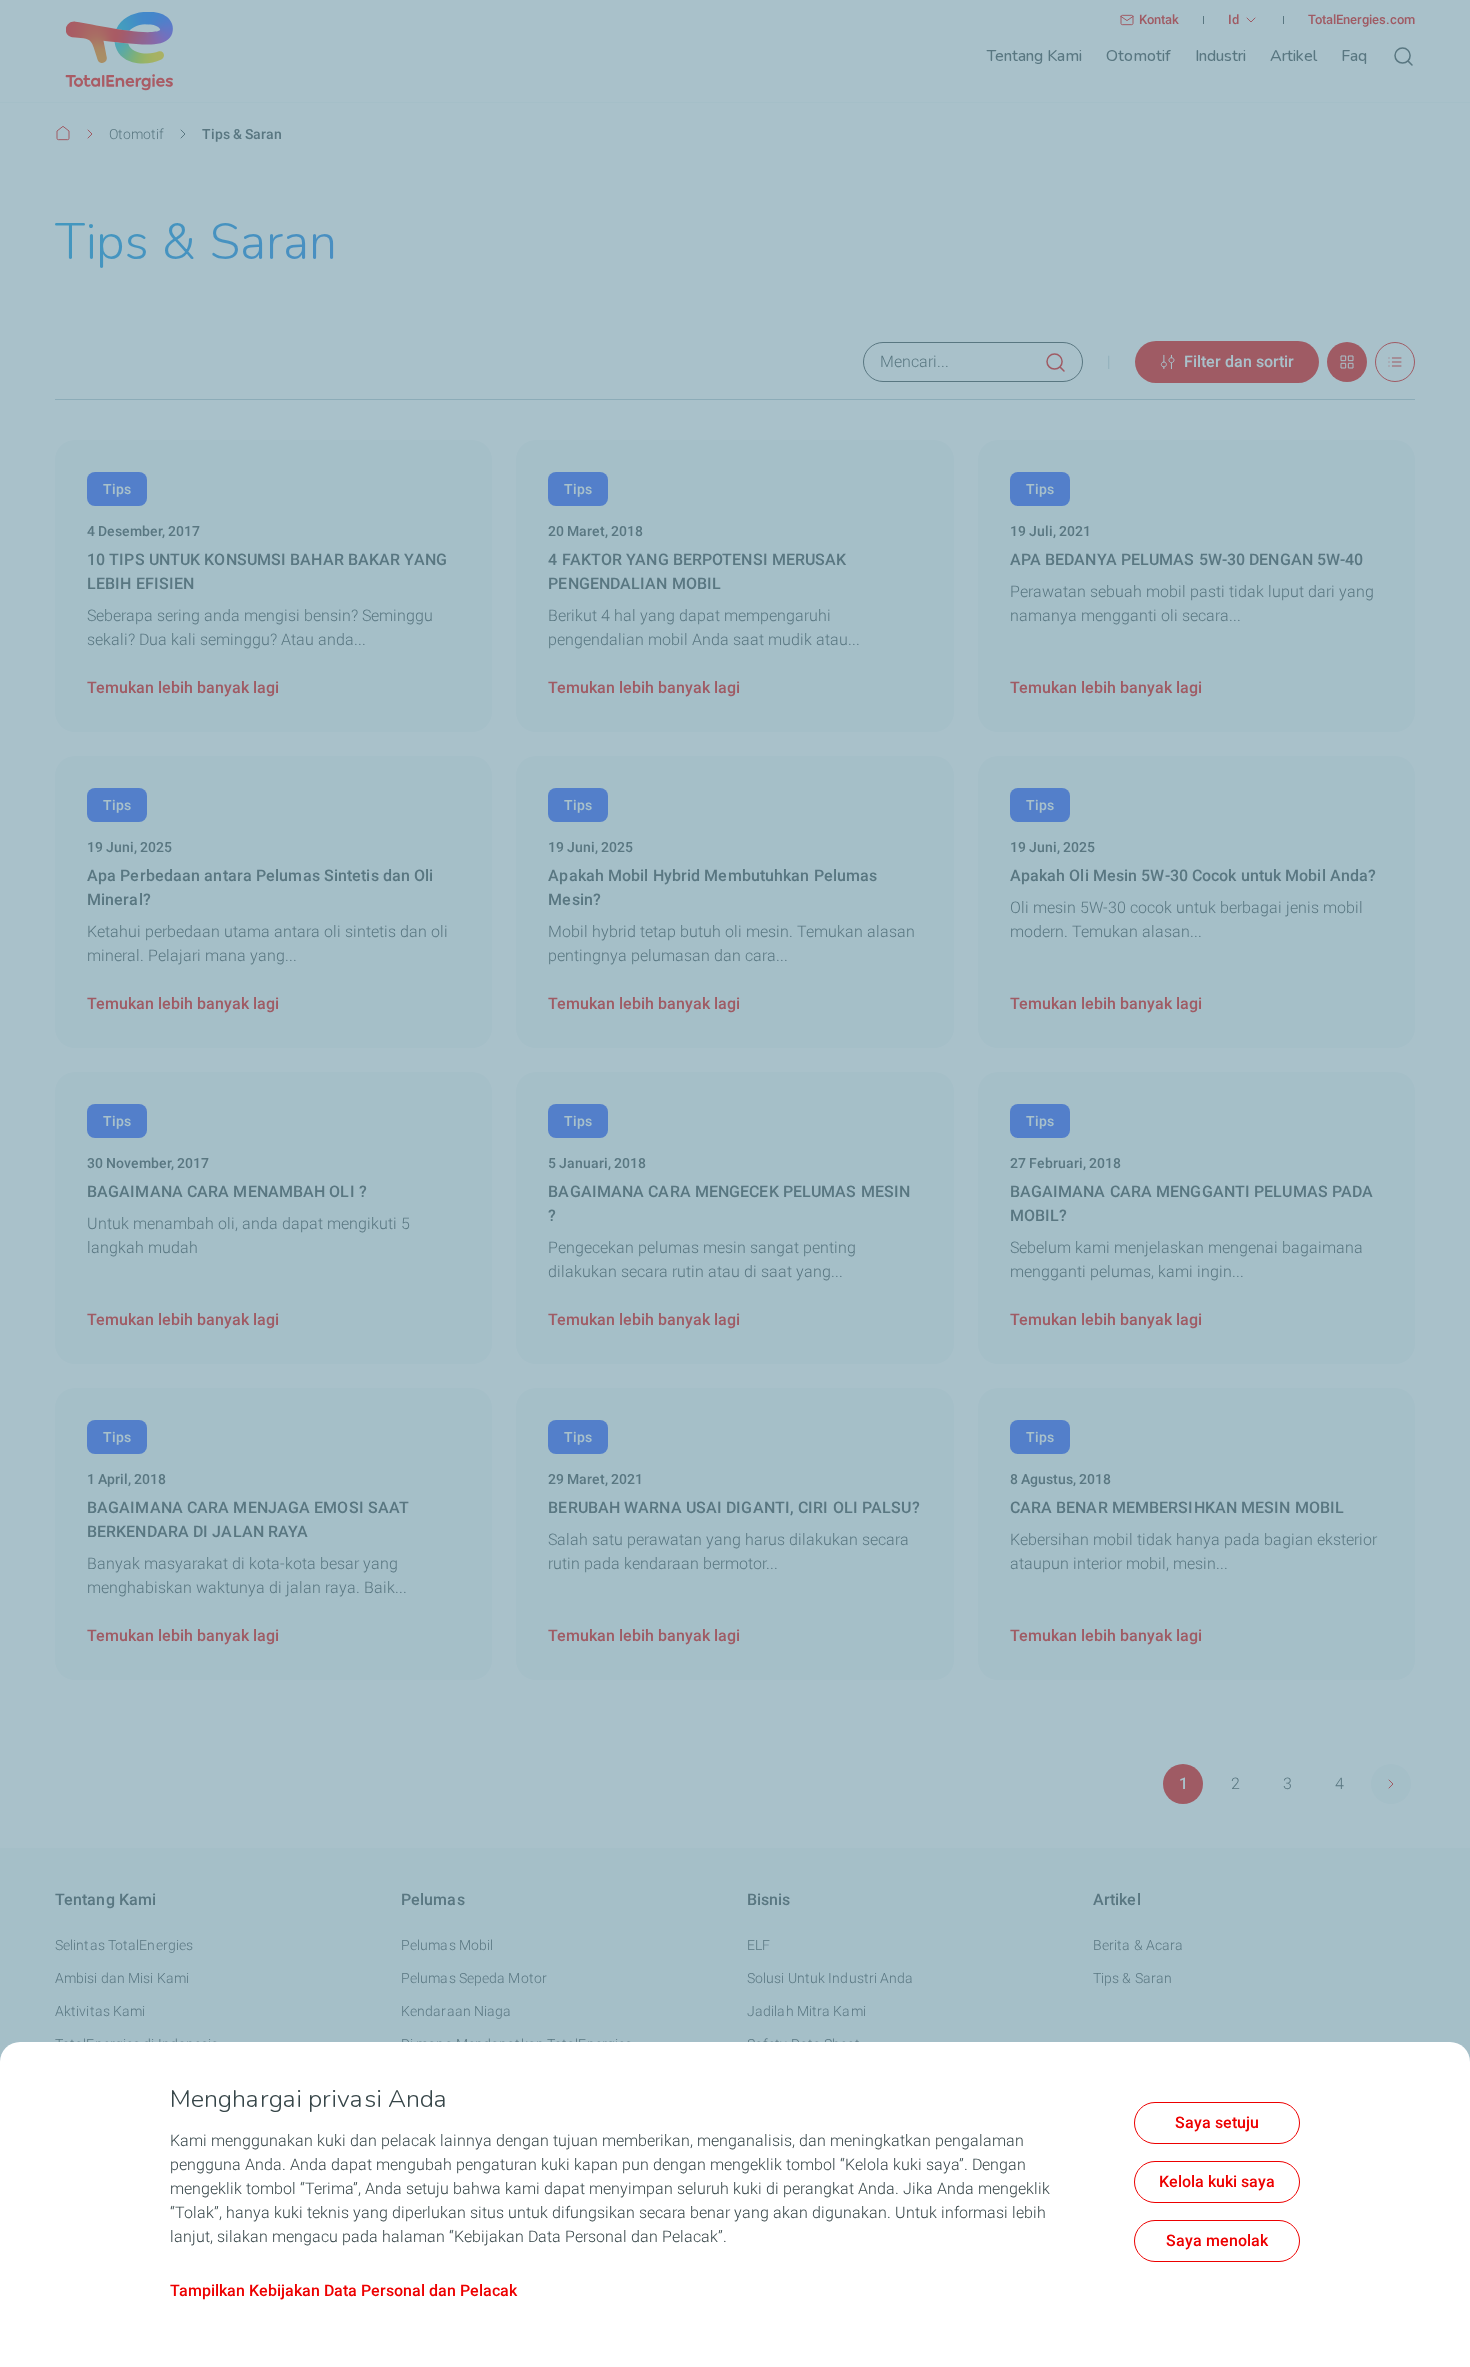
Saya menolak (1217, 2240)
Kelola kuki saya (1217, 2181)
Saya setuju (1217, 2122)
